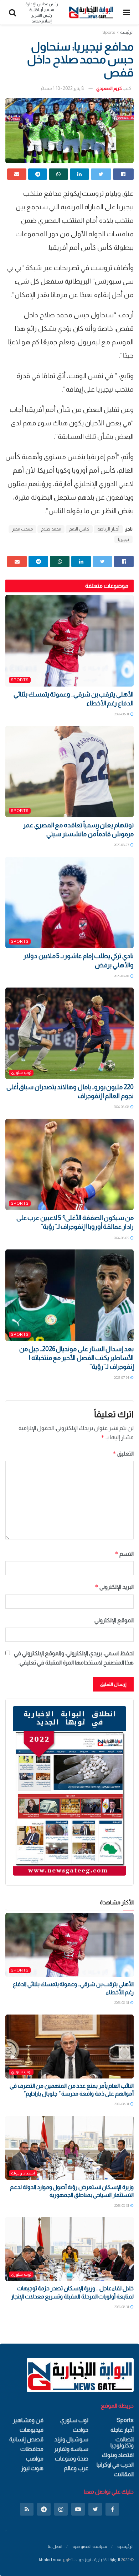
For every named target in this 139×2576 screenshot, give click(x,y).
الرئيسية (125, 2546)
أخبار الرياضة (108, 529)
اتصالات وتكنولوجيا (122, 2442)
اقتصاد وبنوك (23, 2173)
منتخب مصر (22, 529)
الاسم (124, 1554)
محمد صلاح (51, 529)
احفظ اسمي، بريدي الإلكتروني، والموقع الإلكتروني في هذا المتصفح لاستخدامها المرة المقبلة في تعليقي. (74, 1658)
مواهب (35, 2459)
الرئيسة (127, 32)
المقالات (124, 2474)
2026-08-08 (122, 1107)
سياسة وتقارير (71, 2449)
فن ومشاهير (28, 2420)
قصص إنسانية (26, 2439)
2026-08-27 (122, 845)
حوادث (81, 2430)
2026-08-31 (122, 714)
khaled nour (50, 2560)
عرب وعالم (76, 2468)
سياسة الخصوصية (90, 2546)
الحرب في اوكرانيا (115, 2465)
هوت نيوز (32, 2468)
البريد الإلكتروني (114, 1587)
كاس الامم (79, 529)
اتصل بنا (55, 2546)
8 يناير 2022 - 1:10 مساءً (63, 88)
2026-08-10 (122, 976)
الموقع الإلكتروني (114, 1620)
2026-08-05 (122, 1238)
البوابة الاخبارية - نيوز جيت (98, 2560)
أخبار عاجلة (122, 2430)
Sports (109, 32)
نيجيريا (123, 539)
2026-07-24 (122, 1378)
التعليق (123, 1454)
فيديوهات (32, 2430)
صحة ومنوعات (72, 2459)
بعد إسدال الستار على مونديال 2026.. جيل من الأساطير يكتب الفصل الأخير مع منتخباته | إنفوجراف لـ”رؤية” (76, 1358)
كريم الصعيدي (109, 88)
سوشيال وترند (71, 2439)
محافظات (32, 2449)
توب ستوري (21, 1072)
